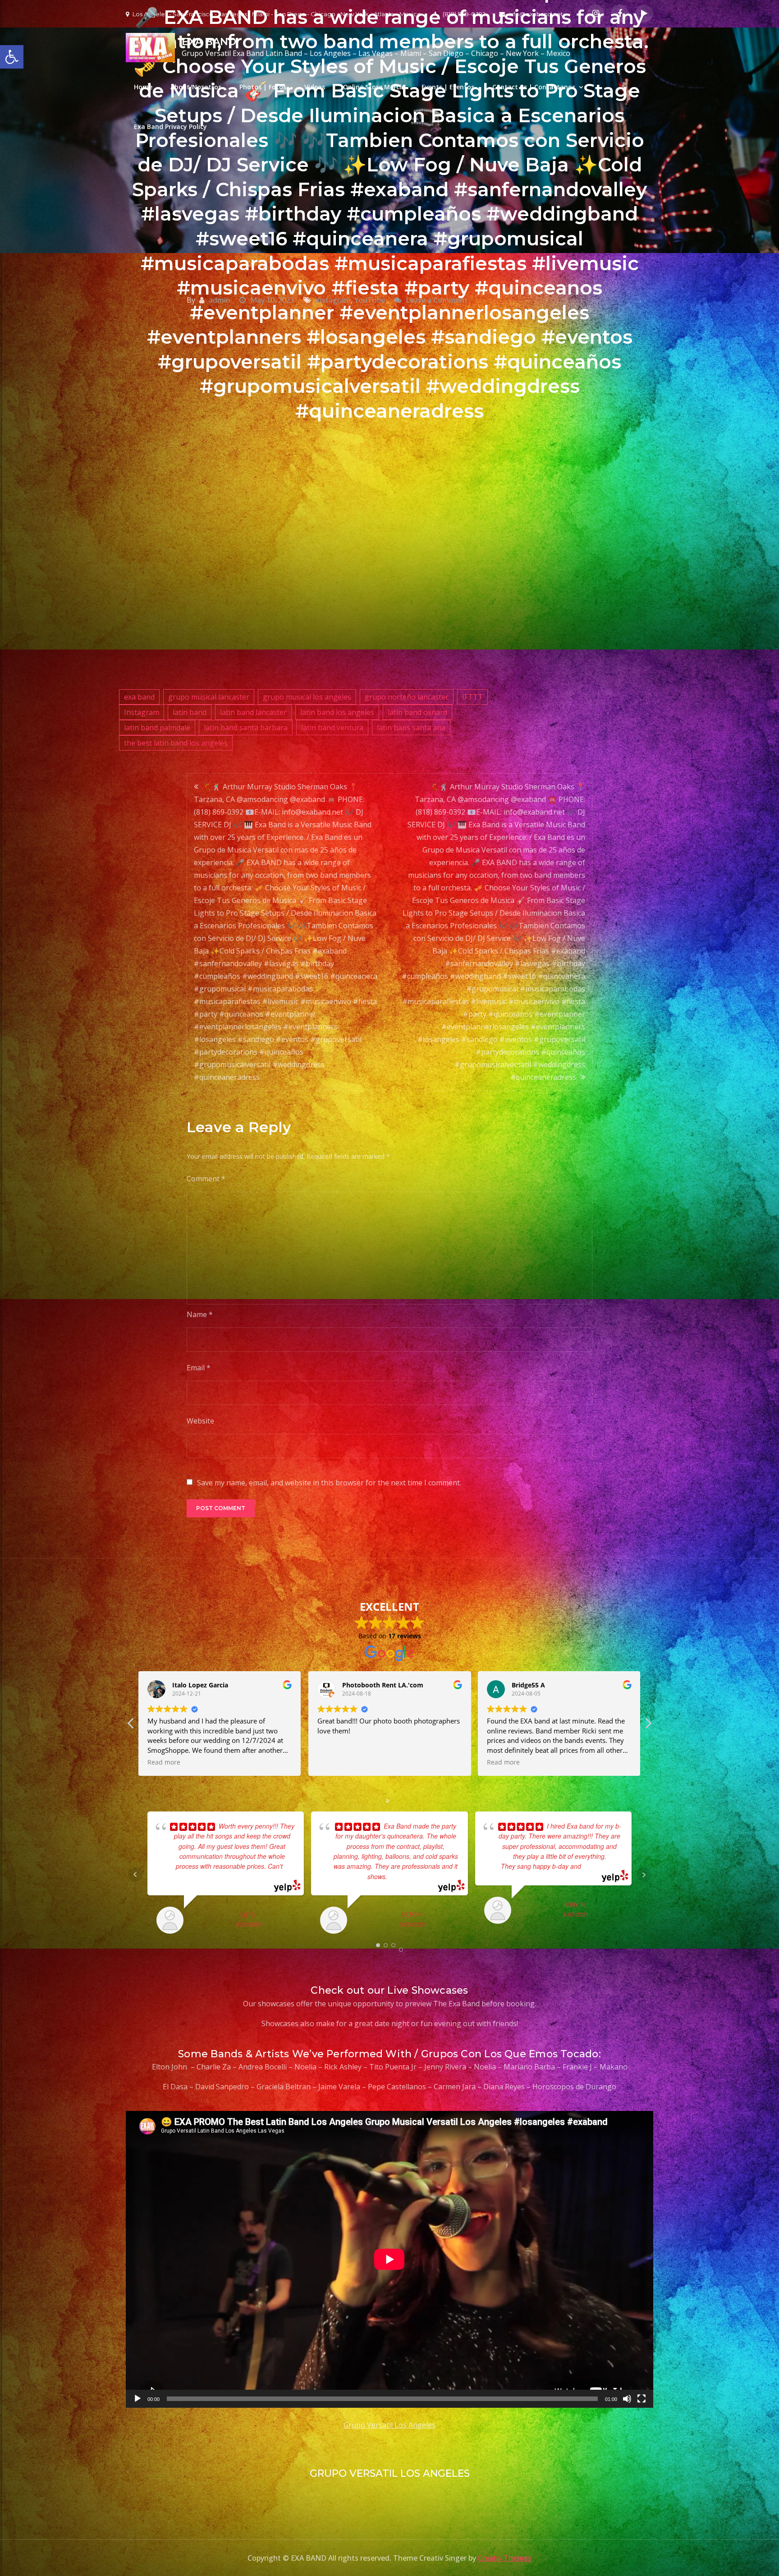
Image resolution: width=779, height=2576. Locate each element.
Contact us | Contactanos (534, 87)
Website (200, 1421)
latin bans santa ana (411, 728)
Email (199, 1368)
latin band (190, 712)
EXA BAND (209, 42)
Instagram (142, 712)
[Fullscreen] (642, 2399)
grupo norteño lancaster (407, 697)
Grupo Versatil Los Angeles (389, 2425)
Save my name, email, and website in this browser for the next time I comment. (329, 1483)
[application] (389, 2259)
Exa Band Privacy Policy (170, 127)
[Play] (137, 2399)
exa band (139, 697)
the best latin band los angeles (176, 743)
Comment (206, 1179)
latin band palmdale (157, 728)
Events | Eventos (448, 87)
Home (143, 87)
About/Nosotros (196, 87)
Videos (315, 87)
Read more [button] (334, 1762)
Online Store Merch (373, 87)
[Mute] (627, 2399)
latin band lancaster (253, 712)
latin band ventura (332, 728)
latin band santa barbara (246, 728)
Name (200, 1314)
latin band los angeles (337, 712)
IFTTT (472, 697)
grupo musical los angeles (307, 697)
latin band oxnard (417, 712)
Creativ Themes (505, 2558)
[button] (648, 1726)
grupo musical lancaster (209, 697)
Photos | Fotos (263, 87)
